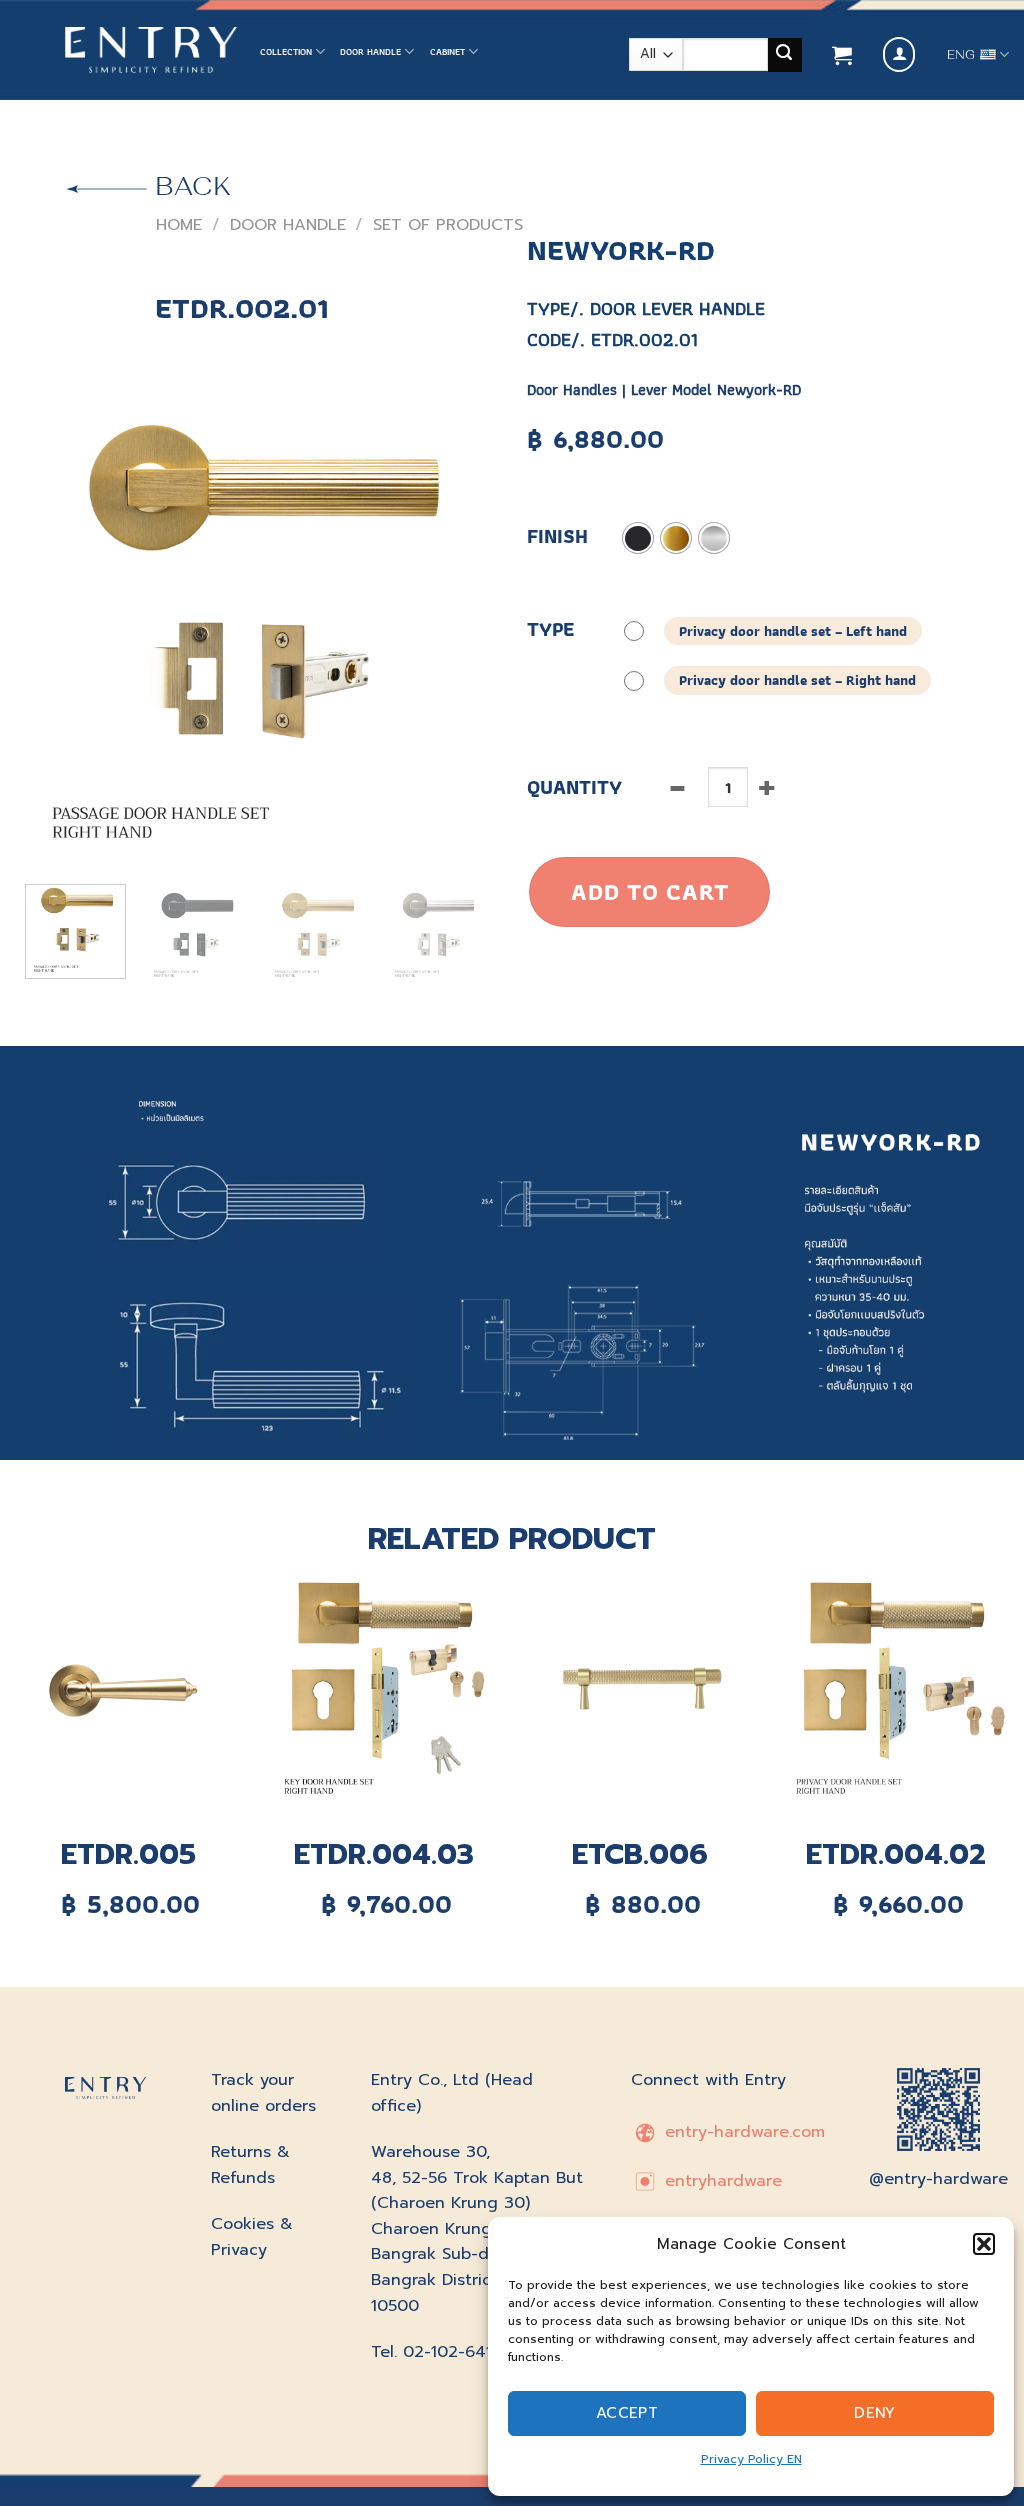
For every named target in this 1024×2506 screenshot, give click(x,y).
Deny (875, 2413)
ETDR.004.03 (384, 1854)
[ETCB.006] (640, 1691)
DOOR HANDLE (370, 51)
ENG (961, 55)
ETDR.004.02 (896, 1854)
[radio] (638, 538)
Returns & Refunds (250, 2165)
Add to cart (649, 891)
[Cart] (842, 55)
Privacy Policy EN (751, 2459)
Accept (627, 2413)
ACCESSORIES (288, 139)
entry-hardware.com (742, 2132)
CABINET (447, 51)
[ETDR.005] (128, 1691)
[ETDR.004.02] (896, 1691)
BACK (189, 186)
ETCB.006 (640, 1854)
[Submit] (785, 55)
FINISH (557, 536)
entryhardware (720, 2181)
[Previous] (50, 627)
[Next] (462, 627)
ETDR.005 (128, 1854)
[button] (984, 2244)
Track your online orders (263, 2093)
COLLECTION (286, 51)
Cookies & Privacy (252, 2237)
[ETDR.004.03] (384, 1691)
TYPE (551, 629)
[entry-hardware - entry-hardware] (151, 50)
